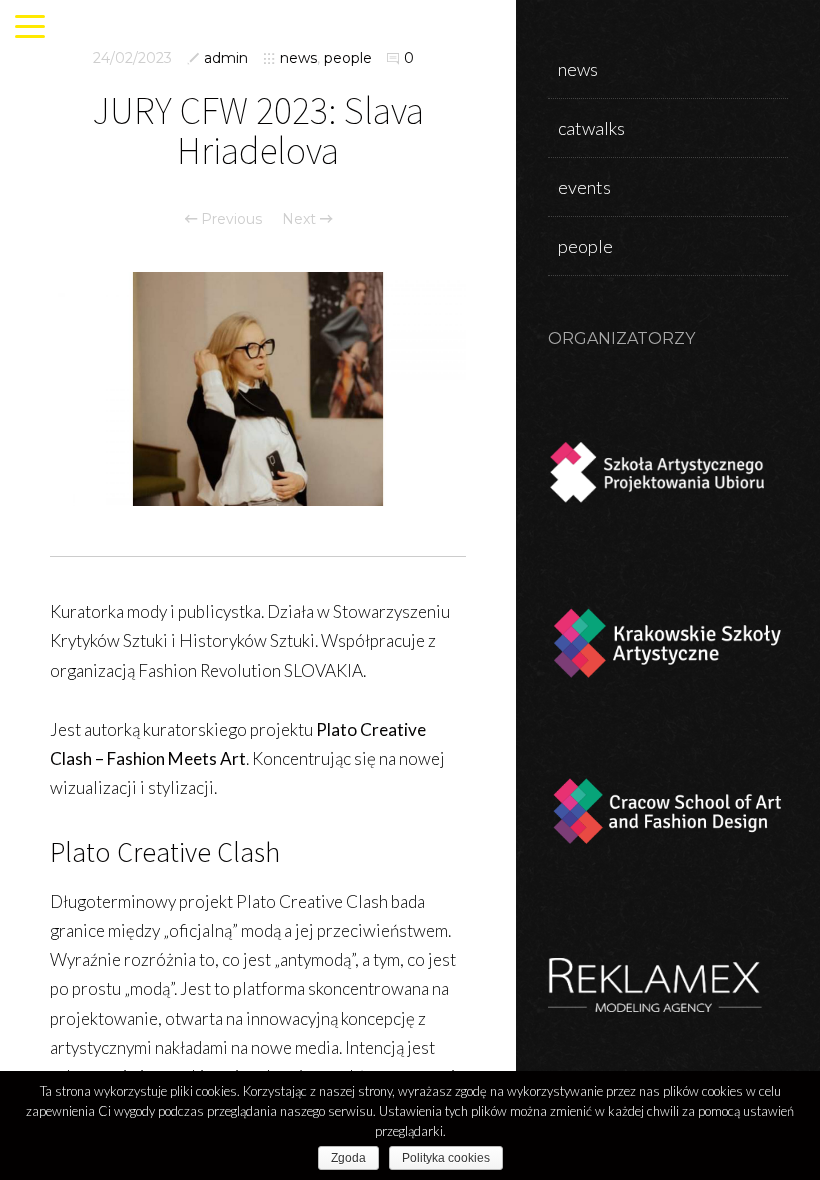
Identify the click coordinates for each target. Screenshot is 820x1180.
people (348, 58)
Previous (229, 219)
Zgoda (348, 1158)
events (584, 187)
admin (226, 58)
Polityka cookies (446, 1158)
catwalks (591, 128)
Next (301, 219)
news (298, 58)
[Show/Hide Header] (30, 28)
